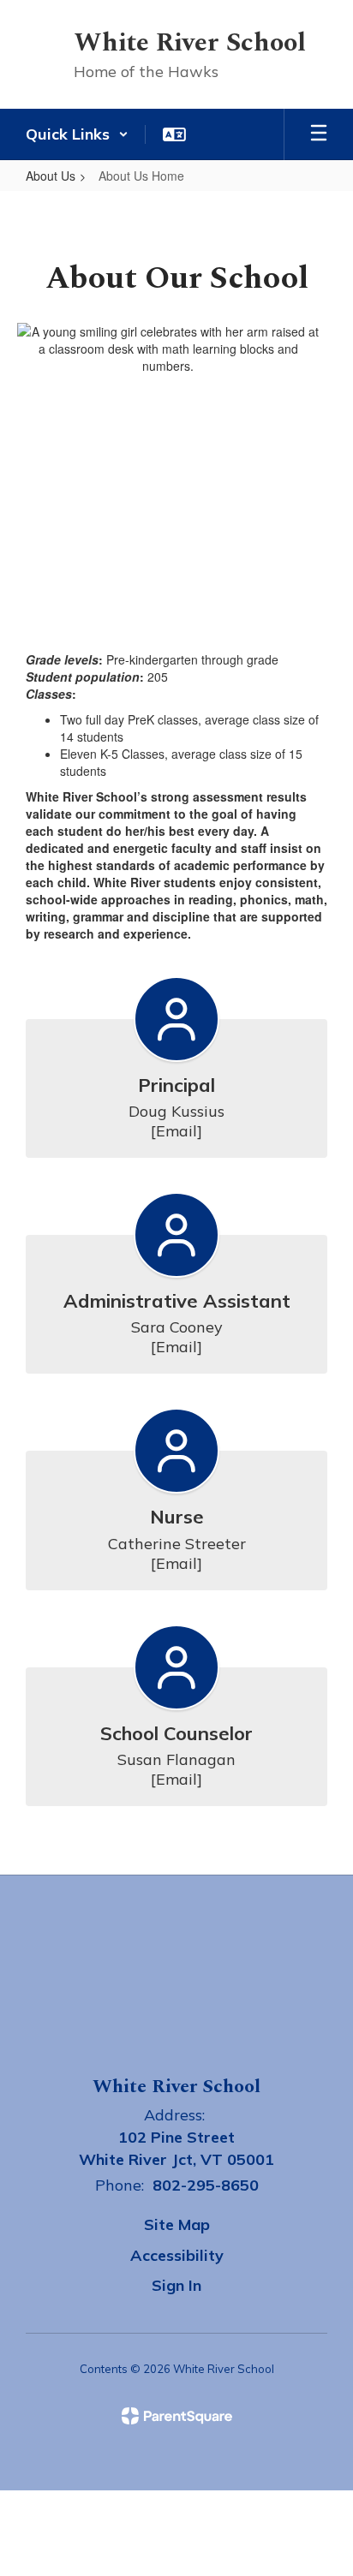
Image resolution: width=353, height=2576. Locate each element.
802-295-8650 (206, 2185)
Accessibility (177, 2255)
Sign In (176, 2285)
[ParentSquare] (177, 2416)
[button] (77, 134)
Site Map (177, 2224)
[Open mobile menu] (319, 134)
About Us (51, 176)
